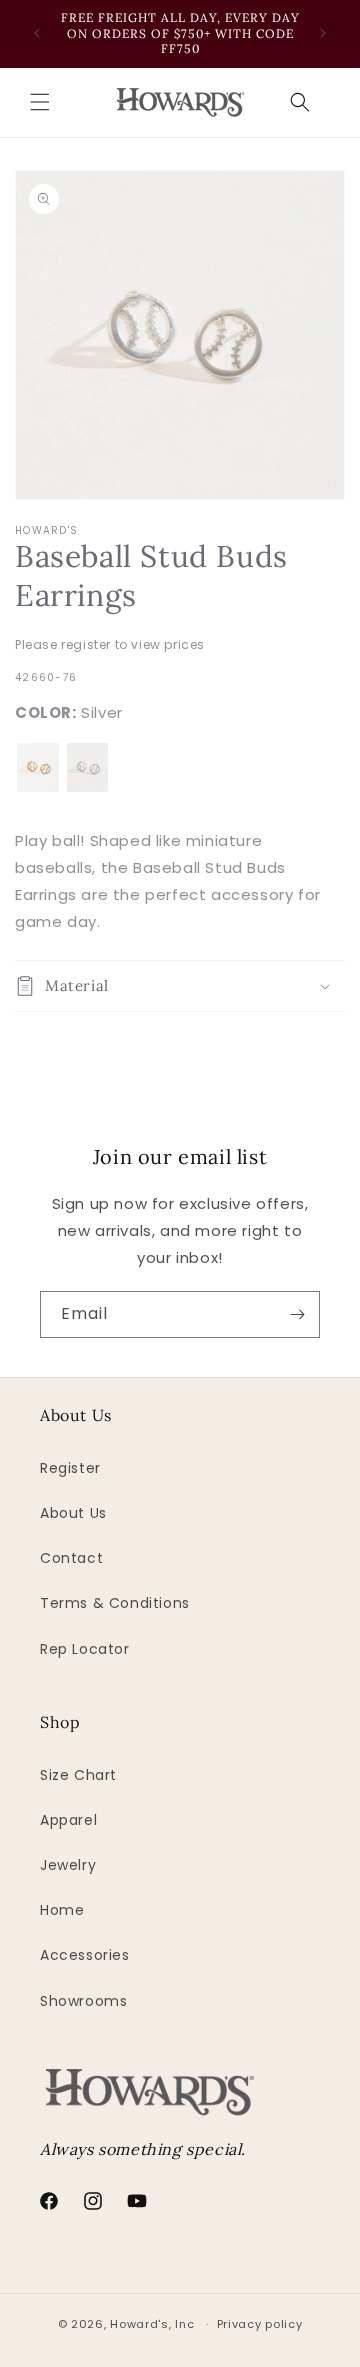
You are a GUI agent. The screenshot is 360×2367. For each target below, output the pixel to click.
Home (62, 1910)
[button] (40, 102)
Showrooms (83, 2001)
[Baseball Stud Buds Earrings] (38, 768)
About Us (73, 1513)
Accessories (85, 1955)
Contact (71, 1558)
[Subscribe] (297, 1314)
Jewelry (68, 1865)
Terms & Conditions (115, 1603)
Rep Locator (85, 1649)
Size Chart (78, 1775)
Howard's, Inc (152, 2324)
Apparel (68, 1820)
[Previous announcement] (37, 33)
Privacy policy (260, 2324)
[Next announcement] (323, 33)
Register (70, 1468)
